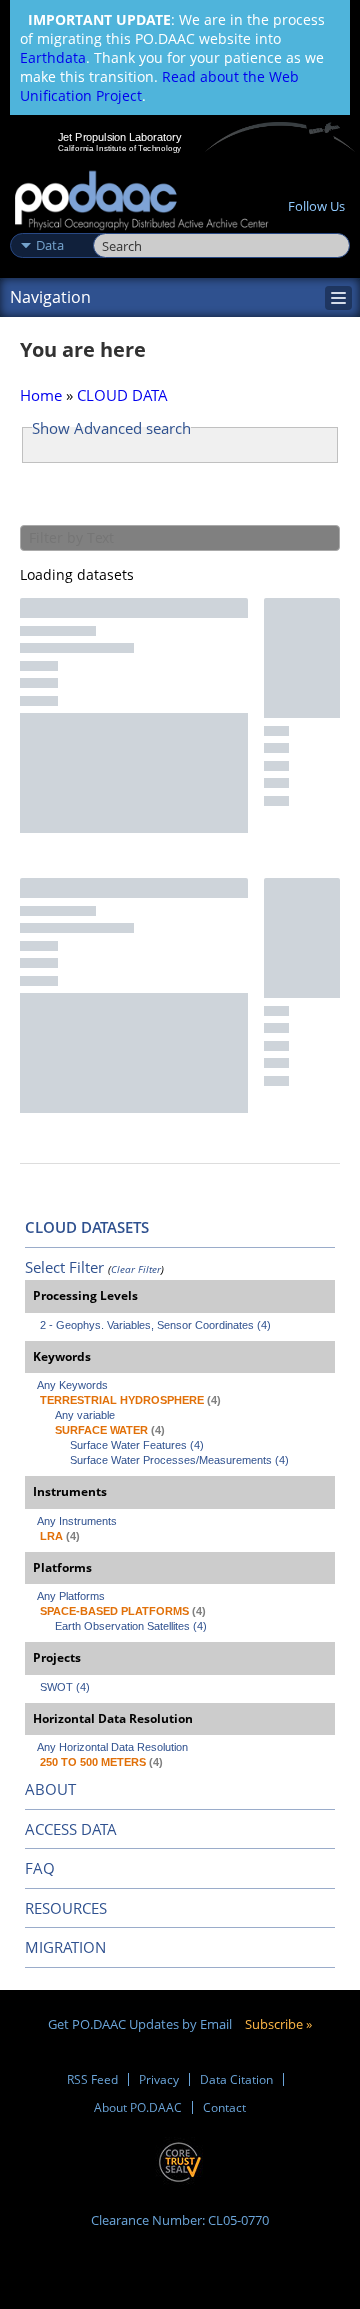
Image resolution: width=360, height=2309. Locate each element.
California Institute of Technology (120, 148)
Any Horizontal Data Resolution (112, 1747)
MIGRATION (65, 1947)
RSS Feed (92, 2079)
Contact (224, 2107)
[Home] (141, 201)
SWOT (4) (65, 1687)
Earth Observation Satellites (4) (131, 1626)
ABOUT (50, 1789)
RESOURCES (66, 1908)
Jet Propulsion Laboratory (119, 137)
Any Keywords (72, 1385)
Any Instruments (77, 1521)
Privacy (159, 2079)
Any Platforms (71, 1596)
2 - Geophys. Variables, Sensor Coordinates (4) (155, 1325)
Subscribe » (278, 2024)
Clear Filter (136, 1269)
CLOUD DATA (122, 395)
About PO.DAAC (138, 2107)
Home (41, 395)
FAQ (40, 1868)
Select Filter (64, 1267)
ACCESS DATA (71, 1829)
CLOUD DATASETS (87, 1227)
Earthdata (53, 57)
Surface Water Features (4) (137, 1445)
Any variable (85, 1415)
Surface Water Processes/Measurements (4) (179, 1460)
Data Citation (236, 2079)
